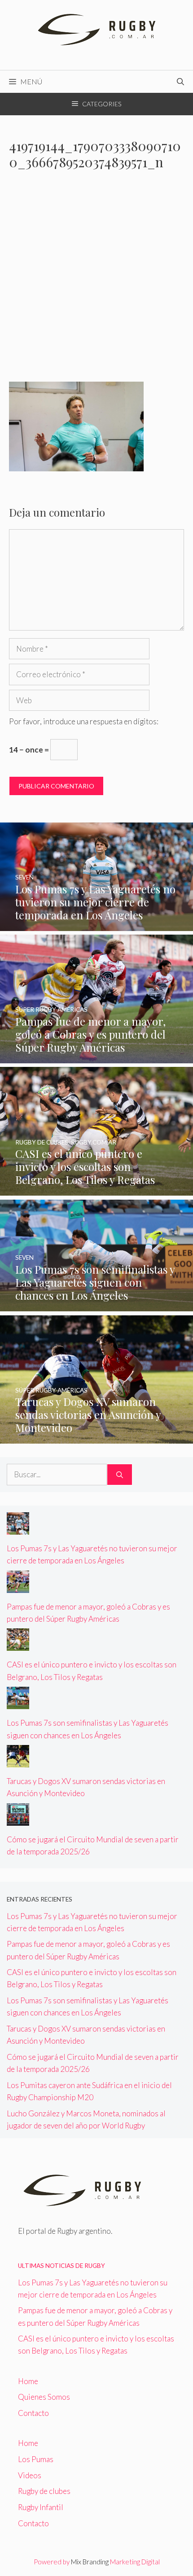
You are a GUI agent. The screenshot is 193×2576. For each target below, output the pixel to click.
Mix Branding (90, 2562)
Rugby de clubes (44, 2491)
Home (28, 2381)
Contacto (33, 2413)
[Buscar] (120, 1475)
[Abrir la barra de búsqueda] (180, 82)
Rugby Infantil (41, 2507)
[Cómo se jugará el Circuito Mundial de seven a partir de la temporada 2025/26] (18, 1820)
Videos (30, 2475)
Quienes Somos (44, 2397)
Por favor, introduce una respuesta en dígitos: (84, 721)
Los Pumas (36, 2459)
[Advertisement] (96, 282)
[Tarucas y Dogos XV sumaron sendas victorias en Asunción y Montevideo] (96, 1438)
